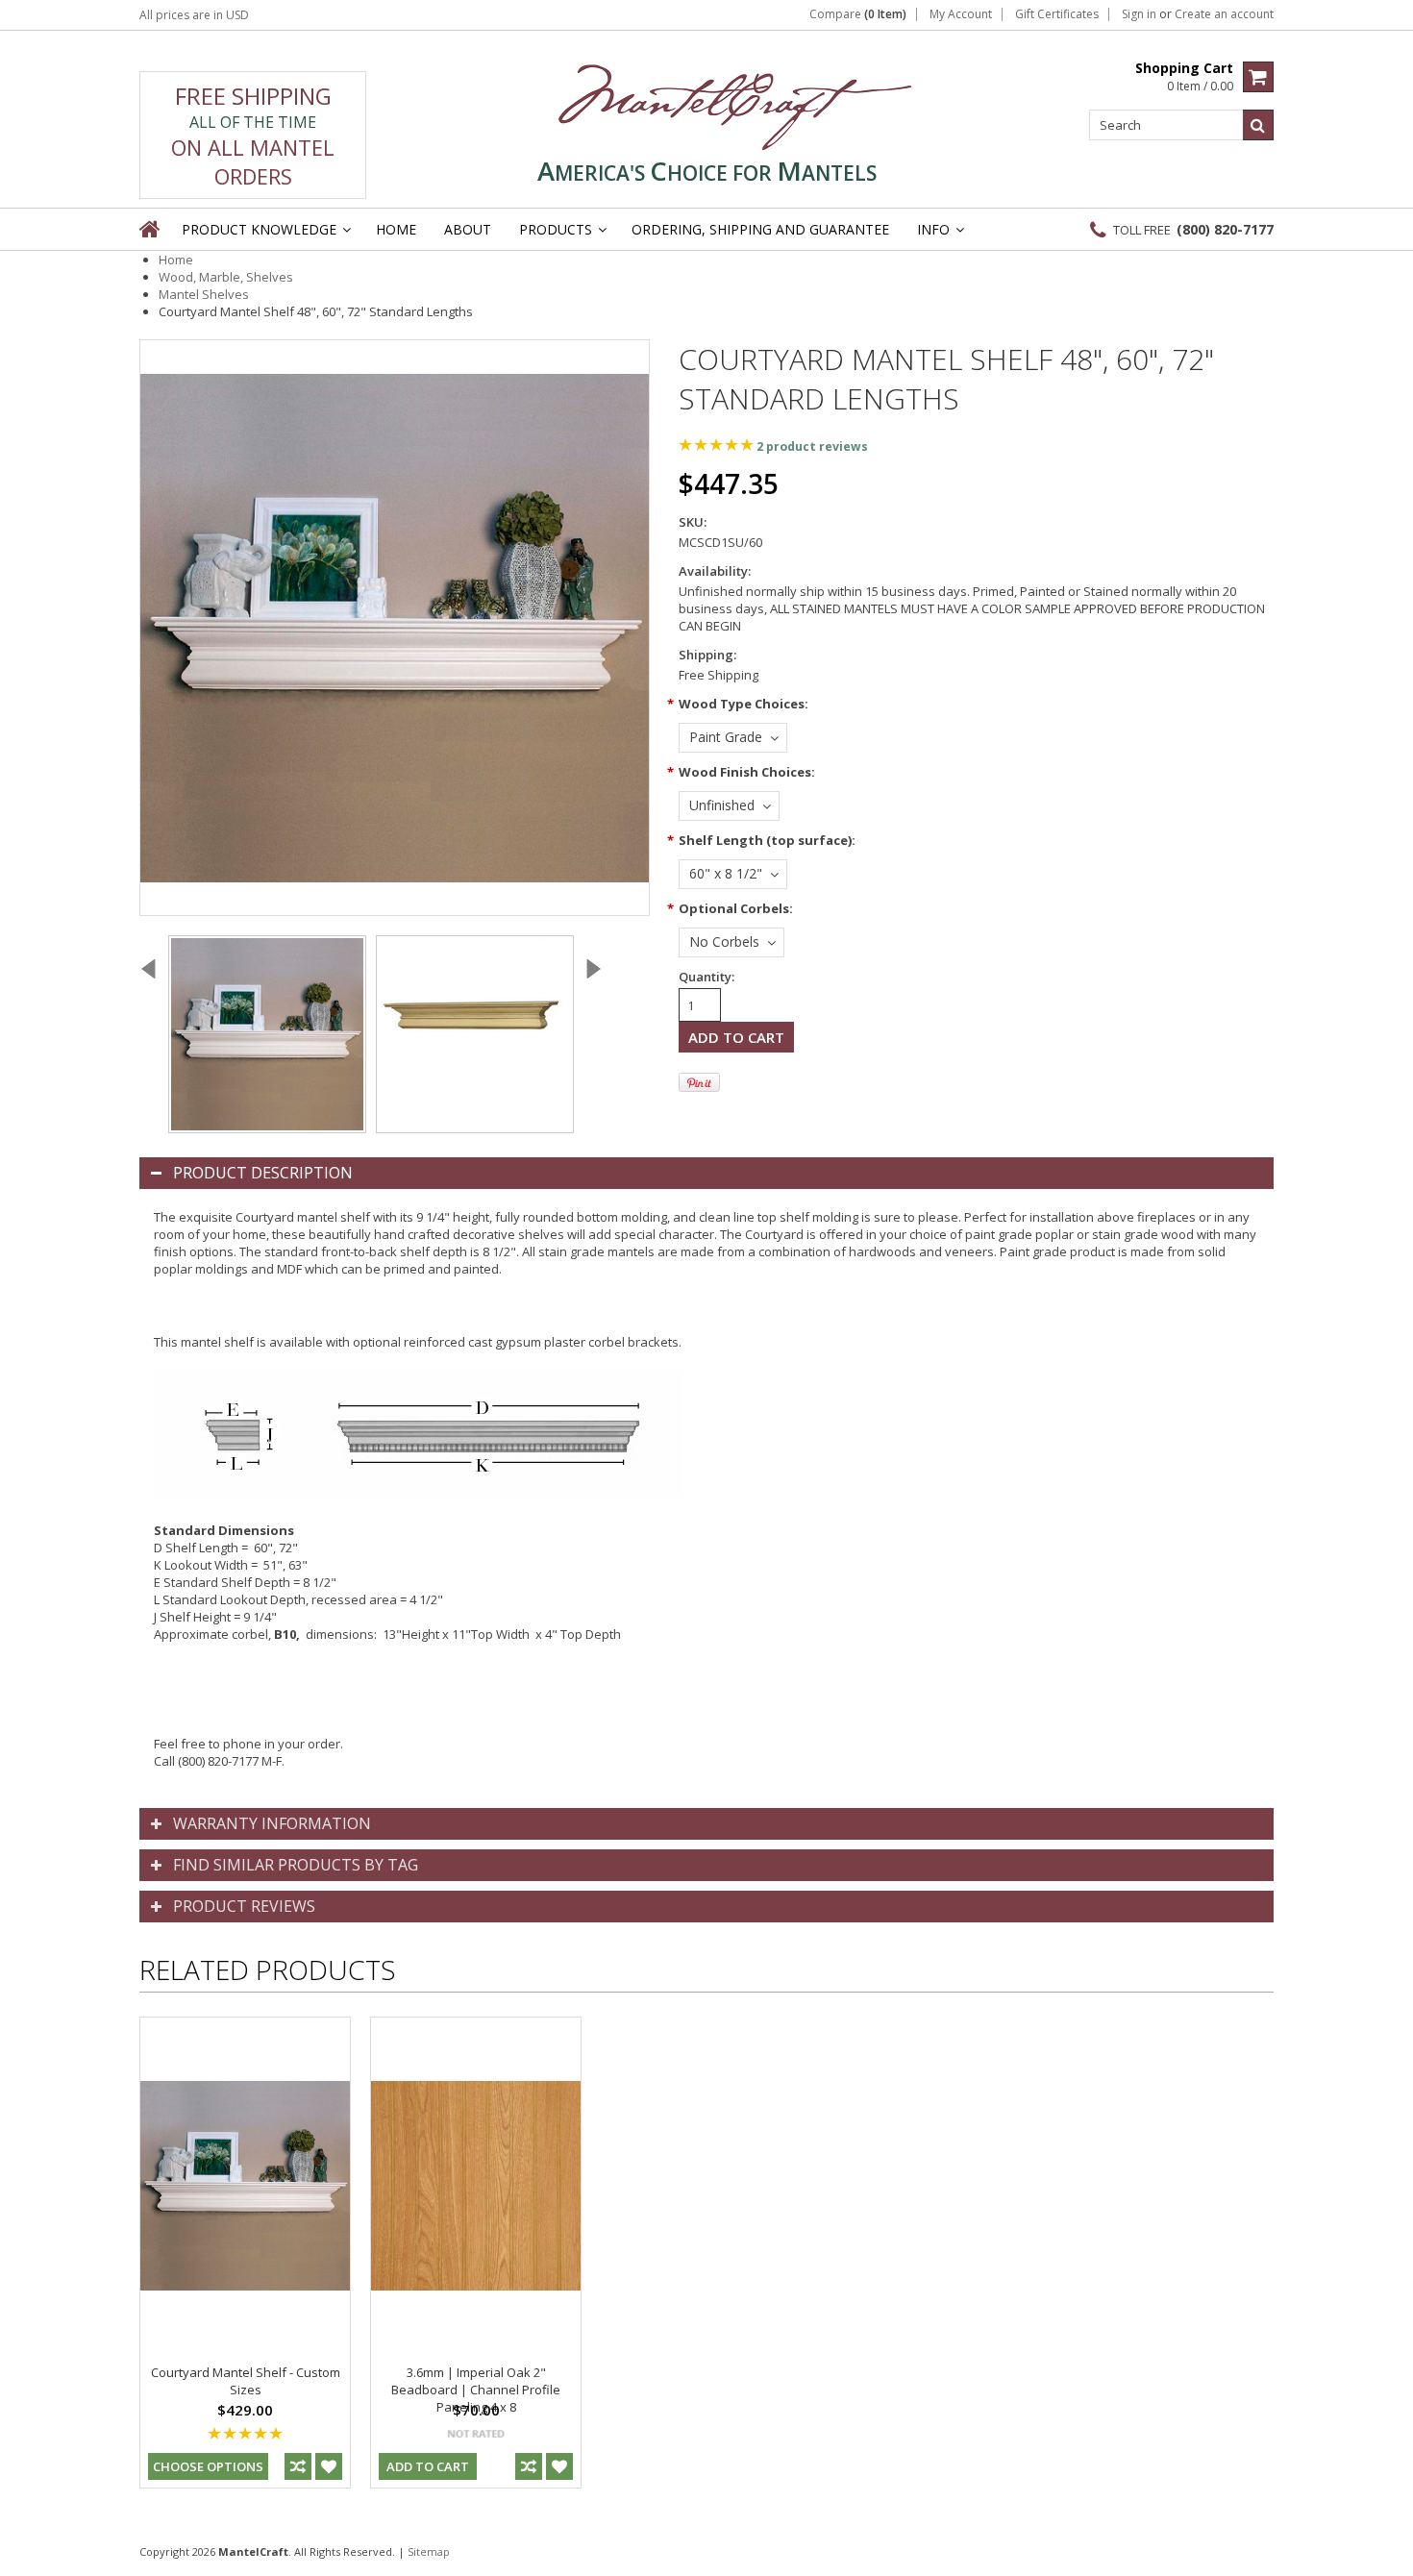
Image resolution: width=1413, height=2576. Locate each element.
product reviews (812, 446)
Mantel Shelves (204, 294)
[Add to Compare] (298, 2466)
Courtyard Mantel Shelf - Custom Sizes (246, 2381)
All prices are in (194, 15)
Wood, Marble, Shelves (226, 277)
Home (176, 260)
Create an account (1224, 14)
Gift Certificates (1057, 14)
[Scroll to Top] (1384, 2551)
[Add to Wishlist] (329, 2466)
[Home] (151, 229)
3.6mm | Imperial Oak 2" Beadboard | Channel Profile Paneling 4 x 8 (476, 2390)
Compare (858, 14)
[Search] (1258, 125)
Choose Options (208, 2466)
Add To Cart (428, 2466)
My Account (961, 14)
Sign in (1139, 14)
